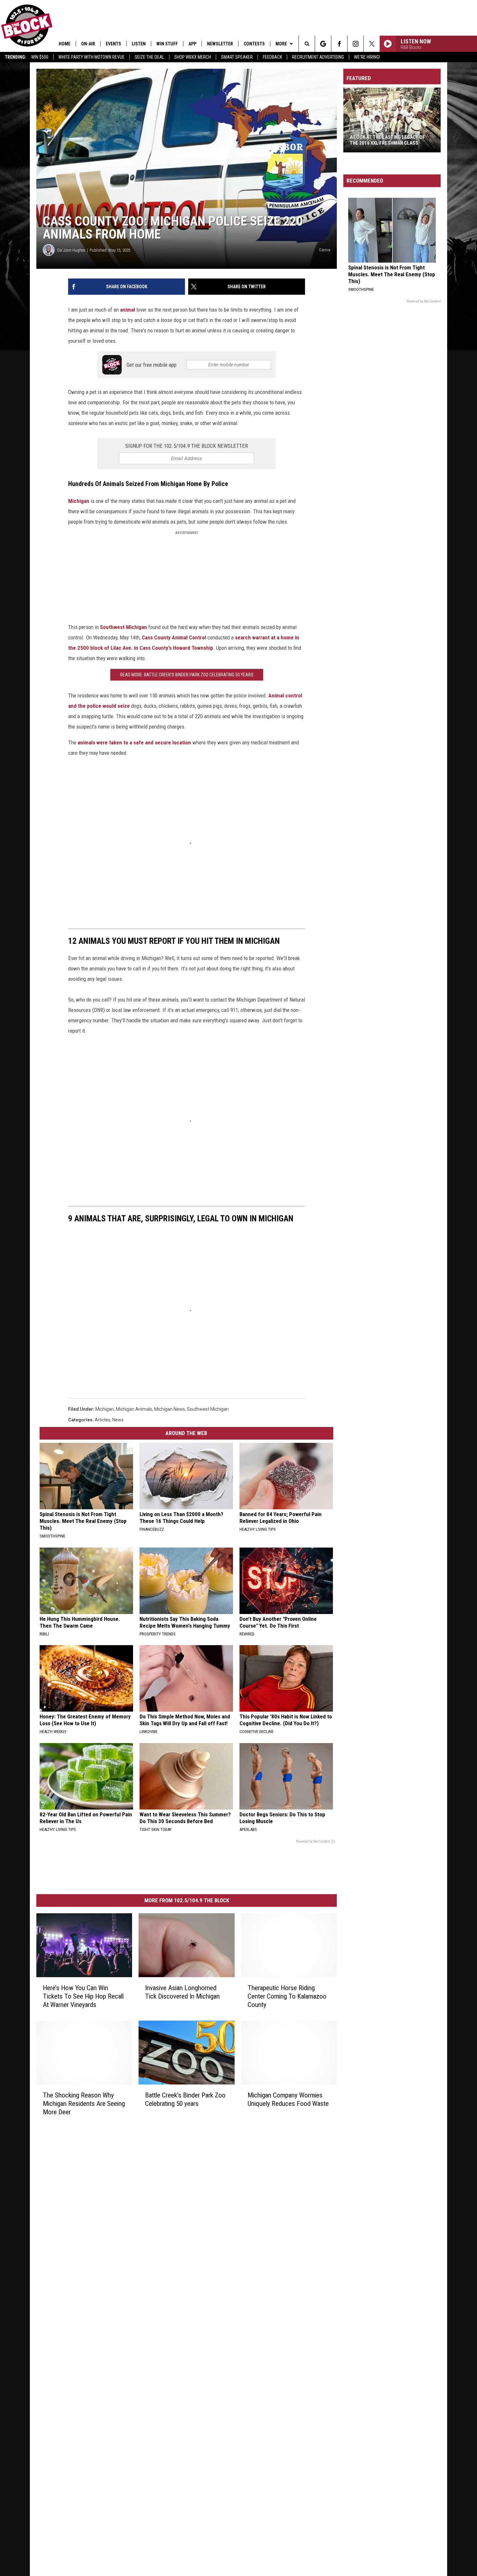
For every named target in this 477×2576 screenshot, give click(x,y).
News (118, 1420)
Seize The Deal (149, 57)
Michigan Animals (134, 1409)
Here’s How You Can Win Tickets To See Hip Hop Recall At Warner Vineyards (83, 1996)
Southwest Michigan (123, 627)
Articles (103, 1420)
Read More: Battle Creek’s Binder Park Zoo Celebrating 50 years (187, 675)
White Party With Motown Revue (92, 57)
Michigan (79, 501)
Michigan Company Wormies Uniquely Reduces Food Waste (288, 2099)
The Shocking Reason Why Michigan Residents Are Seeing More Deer (84, 2104)
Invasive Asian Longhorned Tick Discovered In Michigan (182, 1992)
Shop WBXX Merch (193, 57)
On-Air (88, 44)
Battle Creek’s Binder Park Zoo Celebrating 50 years (185, 2099)
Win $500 (40, 57)
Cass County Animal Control (174, 637)
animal (128, 310)
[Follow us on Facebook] (339, 44)
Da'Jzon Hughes (71, 250)
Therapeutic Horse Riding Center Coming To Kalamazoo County (287, 1996)
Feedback (272, 57)
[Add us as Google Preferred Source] (323, 44)
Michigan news (170, 1409)
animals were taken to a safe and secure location (134, 742)
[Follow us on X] (372, 44)
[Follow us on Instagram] (355, 44)
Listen (139, 44)
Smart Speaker (237, 57)
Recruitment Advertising (318, 57)
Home (65, 44)
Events (113, 44)
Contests (254, 44)
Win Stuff (167, 44)
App (192, 44)
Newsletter (220, 44)
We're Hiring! (367, 57)
